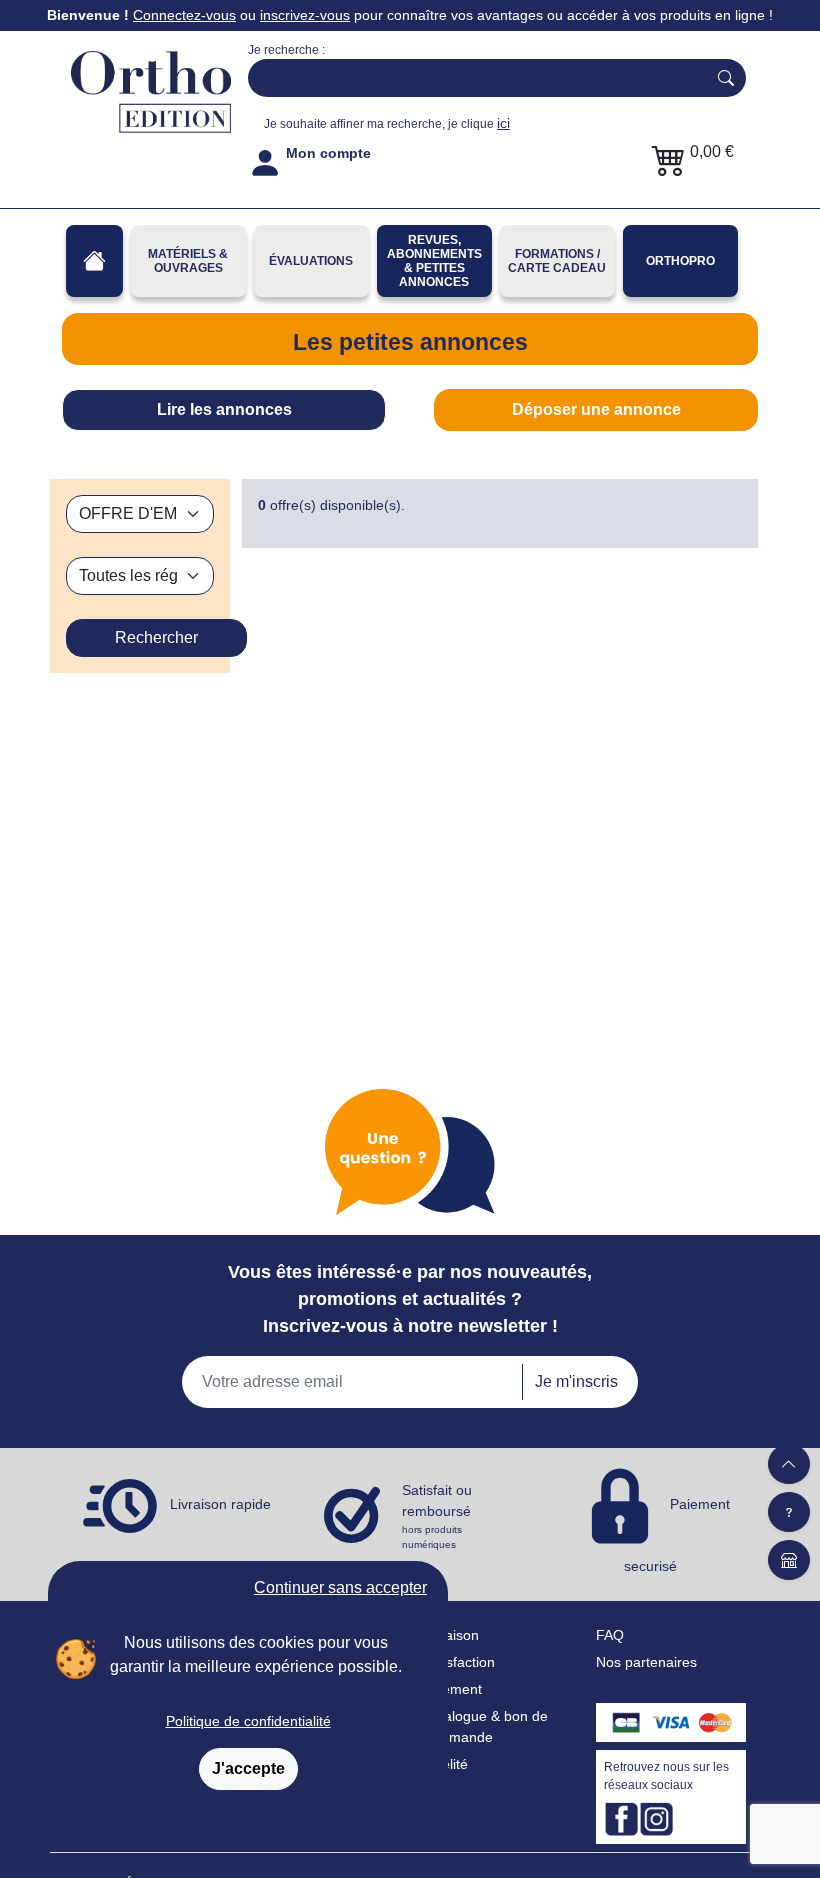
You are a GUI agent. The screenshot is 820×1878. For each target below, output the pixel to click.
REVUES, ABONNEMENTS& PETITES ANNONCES (434, 261)
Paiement (452, 1689)
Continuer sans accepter (340, 1587)
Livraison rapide (220, 1504)
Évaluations (311, 261)
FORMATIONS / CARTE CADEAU (557, 261)
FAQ (610, 1635)
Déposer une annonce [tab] (596, 409)
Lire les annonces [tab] (224, 409)
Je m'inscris (576, 1381)
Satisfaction (458, 1662)
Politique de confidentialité (248, 1721)
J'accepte (248, 1768)
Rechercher (156, 637)
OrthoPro (680, 261)
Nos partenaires (646, 1662)
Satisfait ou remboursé (437, 1516)
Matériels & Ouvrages (188, 261)
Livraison (450, 1635)
